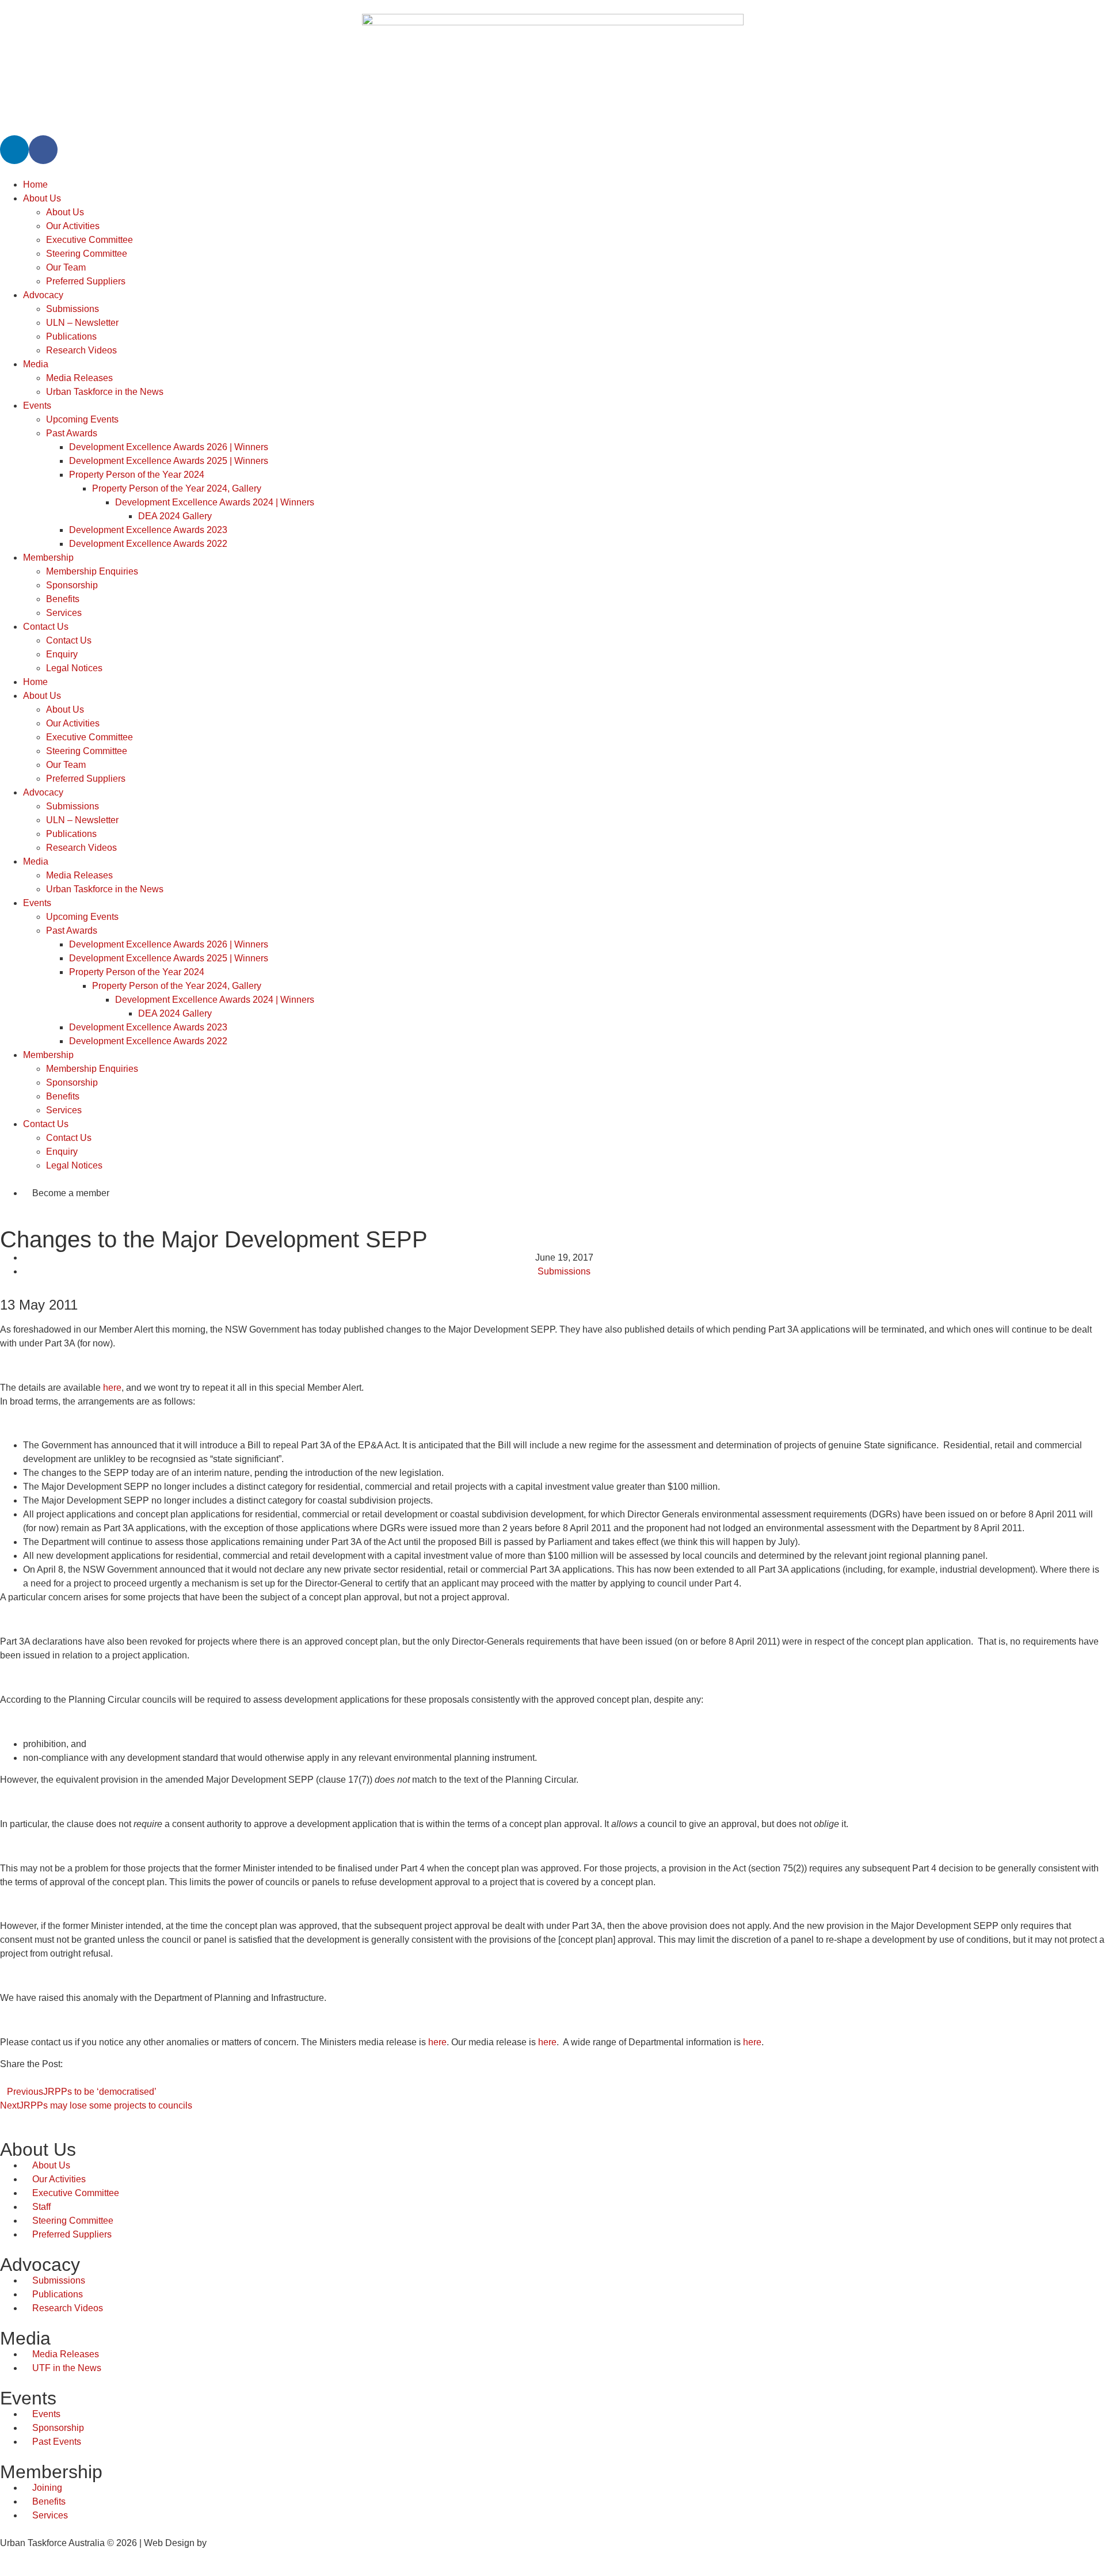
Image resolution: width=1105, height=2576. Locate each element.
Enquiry (62, 654)
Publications (71, 336)
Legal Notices (74, 668)
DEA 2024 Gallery (175, 516)
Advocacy (43, 295)
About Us (42, 198)
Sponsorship (72, 585)
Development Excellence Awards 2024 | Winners (215, 502)
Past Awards (72, 433)
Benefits (63, 599)
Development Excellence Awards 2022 (148, 544)
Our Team (66, 267)
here (112, 1388)
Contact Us (46, 627)
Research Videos (81, 350)
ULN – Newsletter (82, 323)
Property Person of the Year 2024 (137, 475)
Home (35, 184)
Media (36, 364)
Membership (48, 558)
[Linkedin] (14, 150)
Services (64, 613)
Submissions (73, 309)
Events (37, 406)
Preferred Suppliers (86, 281)
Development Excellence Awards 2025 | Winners (169, 461)
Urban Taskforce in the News (105, 392)
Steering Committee (87, 254)
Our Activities (73, 226)
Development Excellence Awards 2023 (148, 530)
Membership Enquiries (92, 571)
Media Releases (79, 378)
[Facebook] (43, 150)
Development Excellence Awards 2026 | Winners (169, 447)
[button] (3, 2078)
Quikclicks (230, 2543)
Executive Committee (89, 240)
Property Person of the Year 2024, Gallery (177, 488)
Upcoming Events (82, 419)
